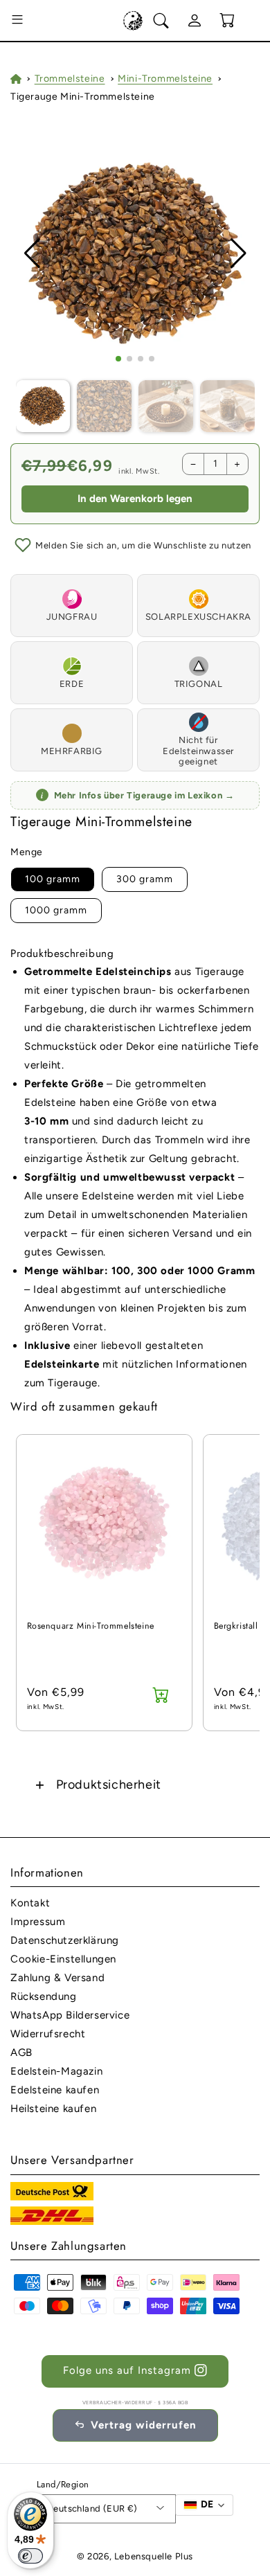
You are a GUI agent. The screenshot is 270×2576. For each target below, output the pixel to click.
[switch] (30, 2556)
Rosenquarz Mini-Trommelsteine (91, 1626)
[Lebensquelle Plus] (133, 21)
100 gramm (53, 879)
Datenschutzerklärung (65, 1940)
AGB (21, 2052)
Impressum (38, 1922)
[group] (135, 254)
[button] (17, 21)
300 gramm (145, 879)
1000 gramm (56, 910)
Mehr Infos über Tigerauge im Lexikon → (138, 795)
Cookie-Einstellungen (63, 1959)
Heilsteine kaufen (53, 2109)
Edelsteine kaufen (55, 2090)
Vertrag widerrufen (144, 2425)
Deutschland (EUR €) (92, 2508)
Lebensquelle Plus (154, 2556)
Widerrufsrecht (48, 2034)
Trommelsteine (70, 79)
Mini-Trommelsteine (165, 79)
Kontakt (30, 1903)
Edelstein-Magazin (56, 2071)
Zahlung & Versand (57, 1978)
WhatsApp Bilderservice (70, 2015)
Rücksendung (44, 1996)
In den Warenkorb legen (135, 499)
